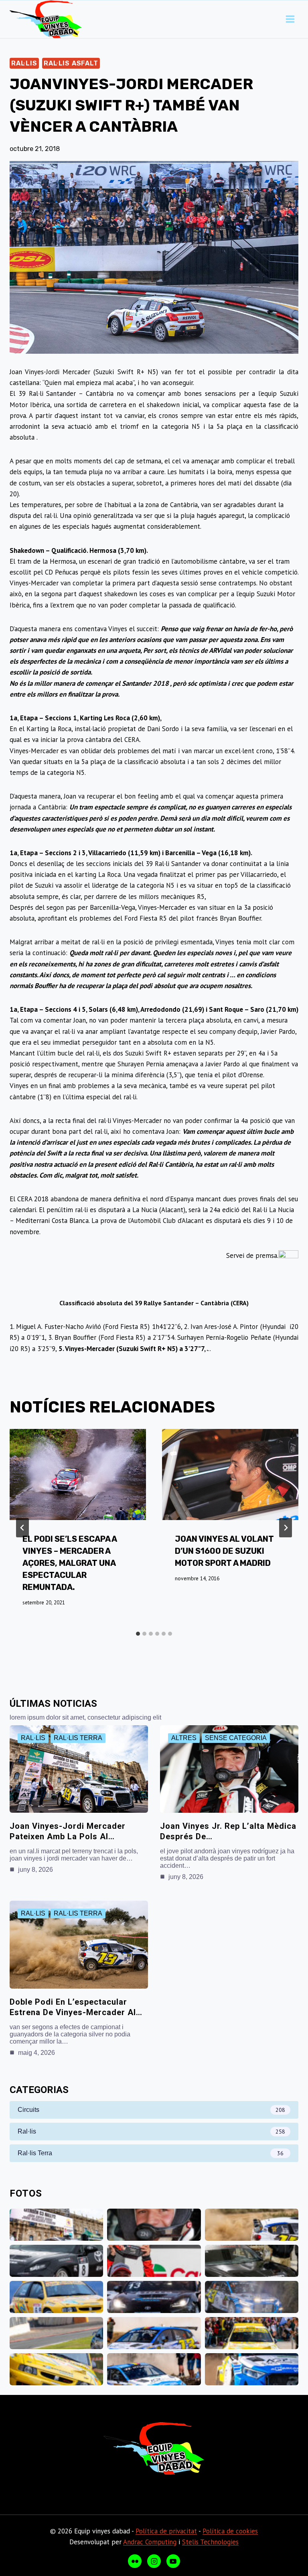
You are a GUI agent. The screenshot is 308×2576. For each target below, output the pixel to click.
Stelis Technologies (210, 2542)
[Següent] (286, 1528)
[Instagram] (154, 2561)
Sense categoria (236, 1738)
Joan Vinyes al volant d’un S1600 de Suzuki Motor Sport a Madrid (224, 1551)
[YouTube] (173, 2561)
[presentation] (78, 1474)
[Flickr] (135, 2561)
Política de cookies (230, 2531)
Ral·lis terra (78, 1738)
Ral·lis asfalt (71, 63)
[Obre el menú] (290, 19)
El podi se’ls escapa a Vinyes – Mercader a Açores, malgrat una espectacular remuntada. (70, 1563)
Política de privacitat (166, 2531)
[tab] (138, 1634)
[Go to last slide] (22, 1528)
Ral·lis (24, 63)
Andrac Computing (150, 2542)
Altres (184, 1738)
